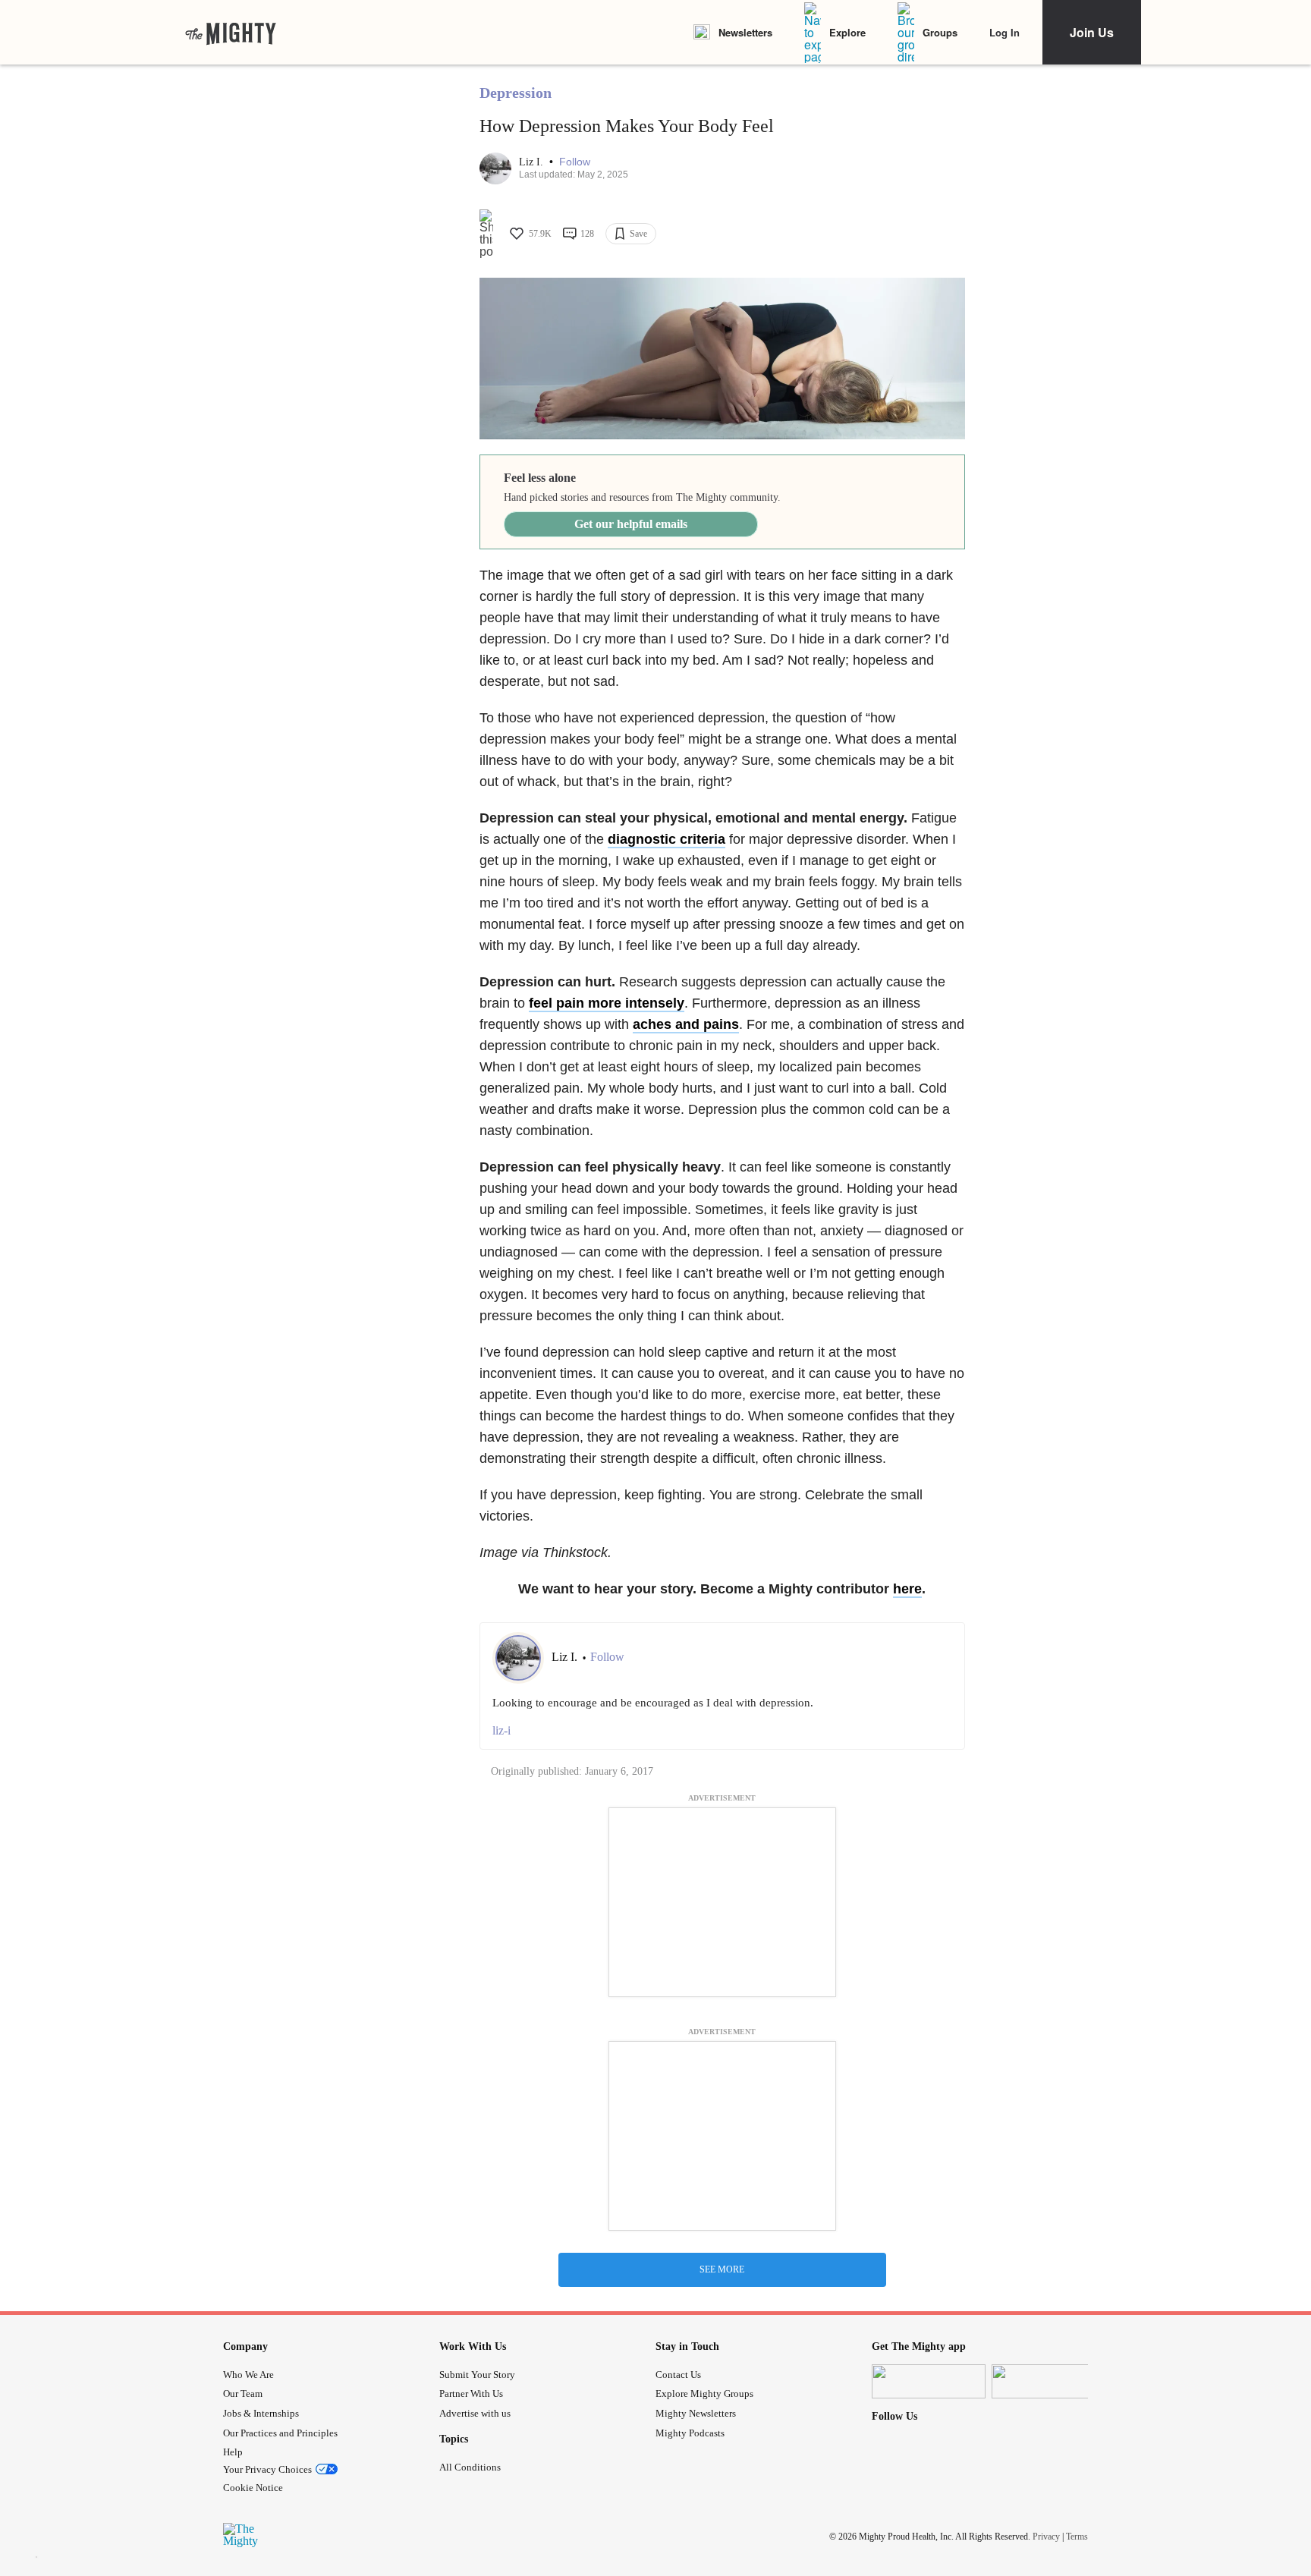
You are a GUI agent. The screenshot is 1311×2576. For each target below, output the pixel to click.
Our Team (243, 2394)
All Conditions (470, 2467)
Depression (516, 93)
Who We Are (248, 2375)
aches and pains (686, 1024)
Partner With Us (471, 2394)
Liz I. (533, 162)
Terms (1077, 2537)
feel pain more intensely (607, 1003)
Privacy (1046, 2537)
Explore (847, 32)
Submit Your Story (477, 2375)
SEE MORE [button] (722, 2269)
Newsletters (745, 32)
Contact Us (678, 2375)
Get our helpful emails (631, 524)
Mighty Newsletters (696, 2413)
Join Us (1092, 32)
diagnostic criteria (667, 839)
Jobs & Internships (261, 2413)
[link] (231, 33)
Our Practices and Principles (280, 2433)
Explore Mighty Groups (704, 2394)
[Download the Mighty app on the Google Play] (1048, 2381)
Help (233, 2452)
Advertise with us (475, 2413)
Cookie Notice (253, 2488)
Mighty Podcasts (690, 2433)
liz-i (501, 1730)
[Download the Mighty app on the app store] (929, 2381)
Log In (1004, 32)
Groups (940, 32)
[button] (575, 162)
